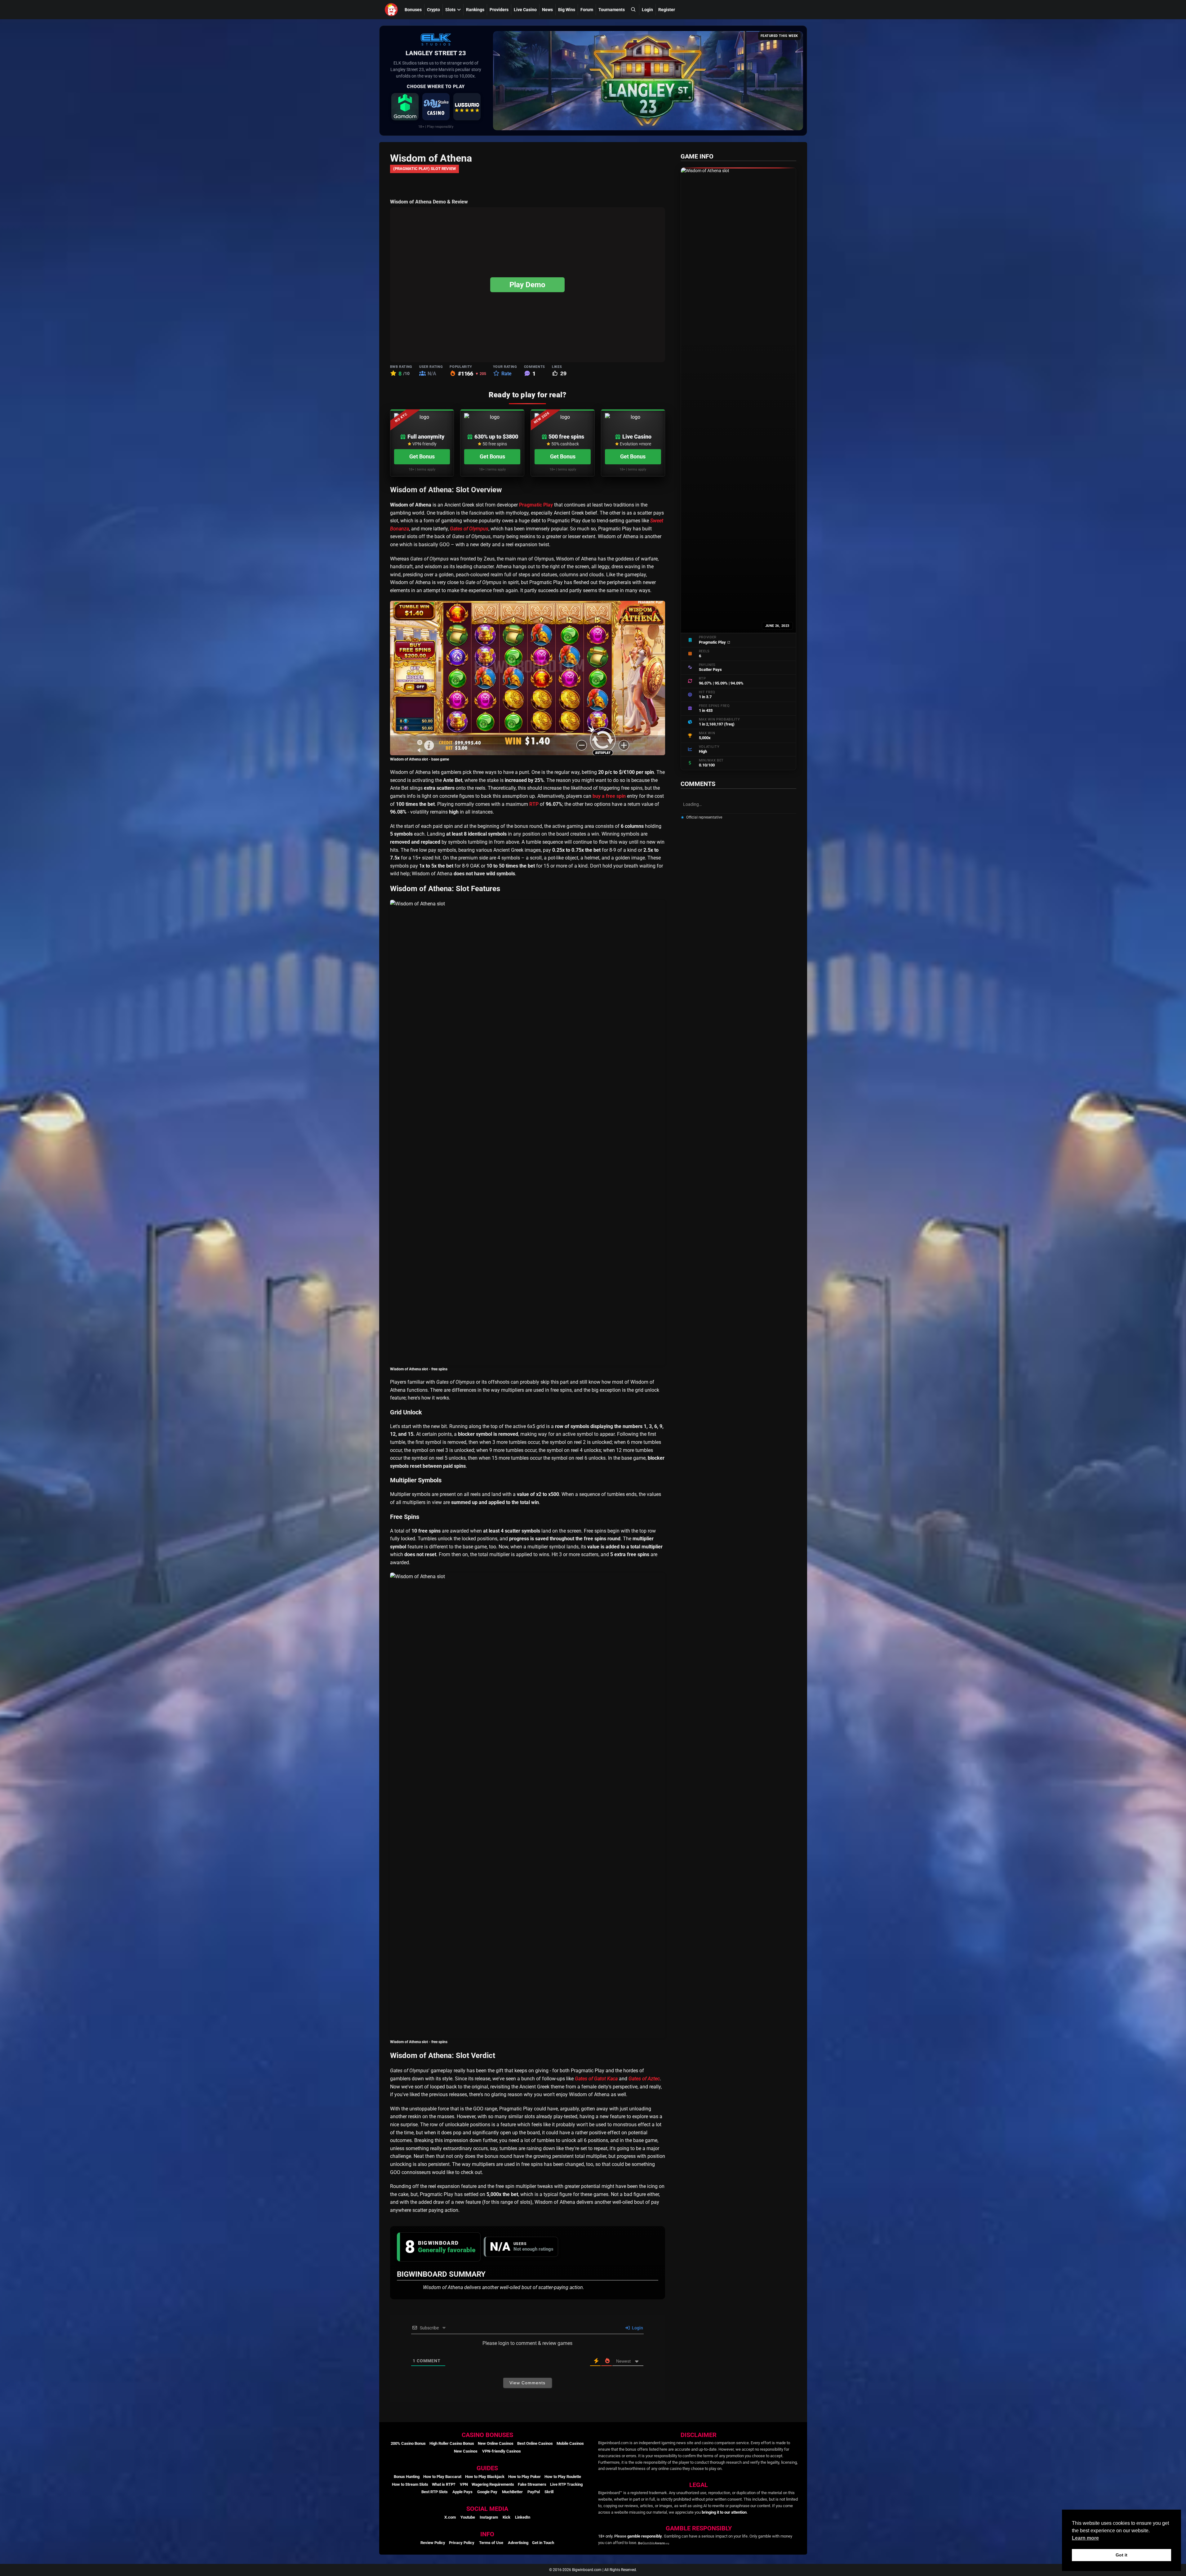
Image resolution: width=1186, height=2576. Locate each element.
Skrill (549, 2492)
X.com (450, 2517)
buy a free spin (609, 796)
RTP (534, 804)
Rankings (475, 10)
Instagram (489, 2517)
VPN (464, 2484)
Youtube (468, 2517)
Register (667, 10)
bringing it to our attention (724, 2512)
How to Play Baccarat (442, 2477)
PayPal (534, 2492)
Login (647, 10)
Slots (450, 10)
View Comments (527, 2383)
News (547, 10)
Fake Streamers (532, 2484)
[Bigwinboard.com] (392, 10)
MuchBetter (512, 2492)
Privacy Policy (462, 2543)
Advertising (518, 2543)
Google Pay (487, 2492)
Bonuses (413, 10)
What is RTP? (444, 2484)
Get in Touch (543, 2543)
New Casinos (466, 2451)
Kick (506, 2517)
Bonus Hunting (407, 2477)
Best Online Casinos (535, 2443)
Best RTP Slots (435, 2492)
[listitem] (405, 107)
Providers (499, 10)
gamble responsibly (645, 2536)
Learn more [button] (1085, 2538)
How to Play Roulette (563, 2477)
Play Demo (527, 285)
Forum (587, 10)
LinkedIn (523, 2517)
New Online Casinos (496, 2443)
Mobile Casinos (570, 2443)
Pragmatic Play (536, 505)
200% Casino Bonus (408, 2443)
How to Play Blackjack (485, 2477)
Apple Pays (462, 2492)
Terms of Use (491, 2543)
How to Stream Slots (410, 2484)
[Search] (633, 9)
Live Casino (525, 10)
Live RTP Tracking (566, 2484)
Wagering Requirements (493, 2484)
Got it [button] (1122, 2555)
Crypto (433, 10)
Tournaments (612, 10)
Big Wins (567, 10)
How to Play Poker (524, 2477)
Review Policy (433, 2543)
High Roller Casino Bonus (452, 2443)
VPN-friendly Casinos (502, 2451)
